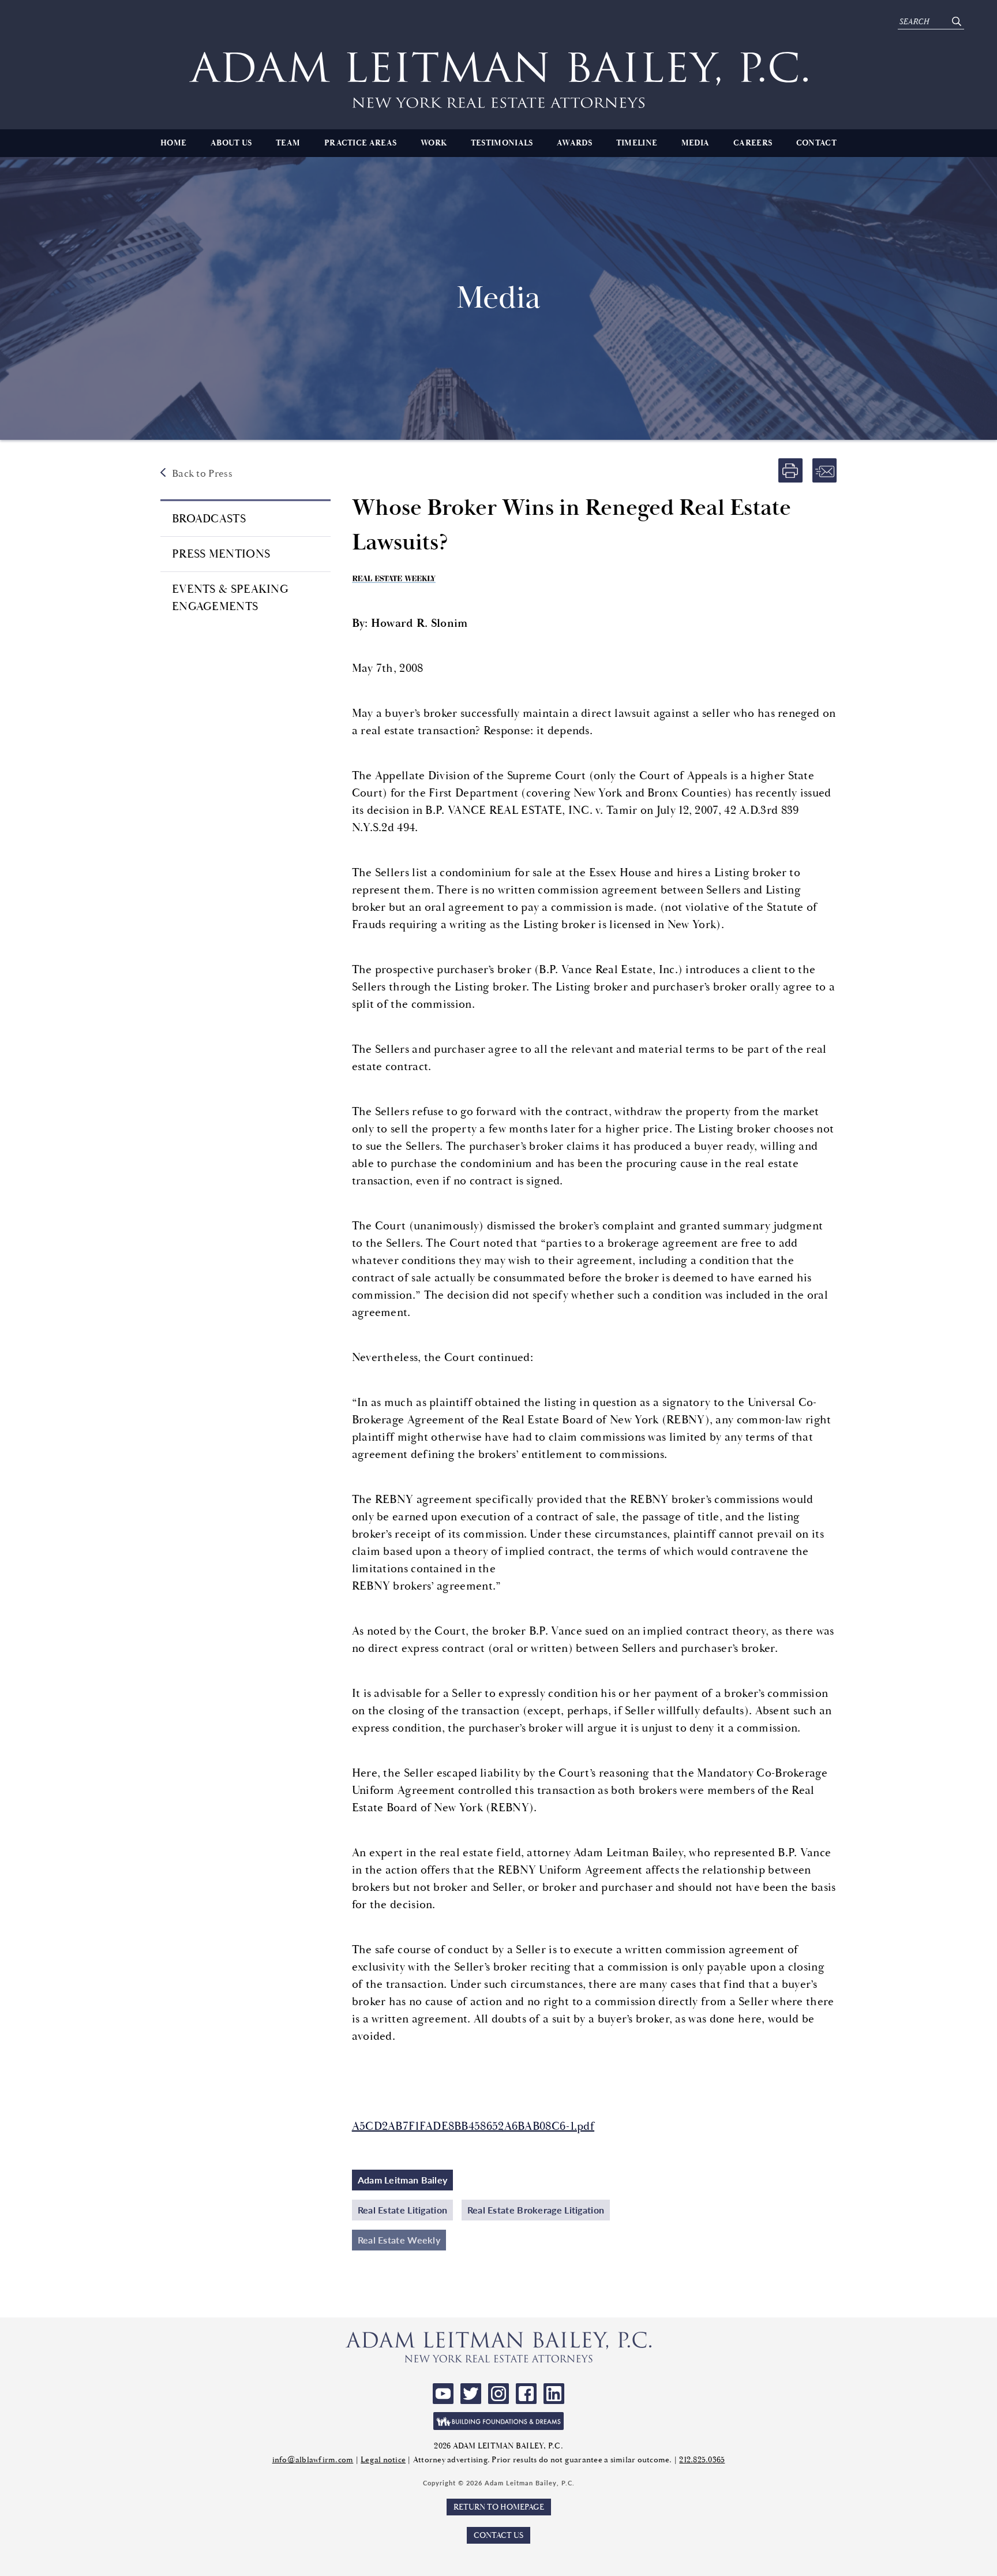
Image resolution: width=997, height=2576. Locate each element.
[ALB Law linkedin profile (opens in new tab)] (554, 2394)
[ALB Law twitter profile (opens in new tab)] (471, 2394)
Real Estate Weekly (399, 2240)
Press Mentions (221, 554)
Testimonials (502, 143)
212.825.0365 (702, 2460)
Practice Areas (360, 143)
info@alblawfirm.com (313, 2460)
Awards (574, 143)
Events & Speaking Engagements (230, 598)
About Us (231, 143)
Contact (816, 143)
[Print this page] (790, 470)
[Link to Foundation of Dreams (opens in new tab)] (498, 2421)
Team (288, 143)
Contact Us (498, 2535)
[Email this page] (824, 470)
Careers (753, 143)
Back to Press (202, 474)
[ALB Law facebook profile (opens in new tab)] (526, 2394)
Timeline (637, 143)
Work (434, 143)
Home (173, 143)
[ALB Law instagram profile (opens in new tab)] (498, 2394)
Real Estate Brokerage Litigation (536, 2210)
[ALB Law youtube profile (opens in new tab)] (443, 2394)
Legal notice (383, 2460)
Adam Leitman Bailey (403, 2180)
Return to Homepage (499, 2507)
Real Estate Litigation (403, 2210)
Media (696, 143)
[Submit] (956, 22)
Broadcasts (209, 519)
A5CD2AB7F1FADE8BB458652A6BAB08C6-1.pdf (473, 2126)
